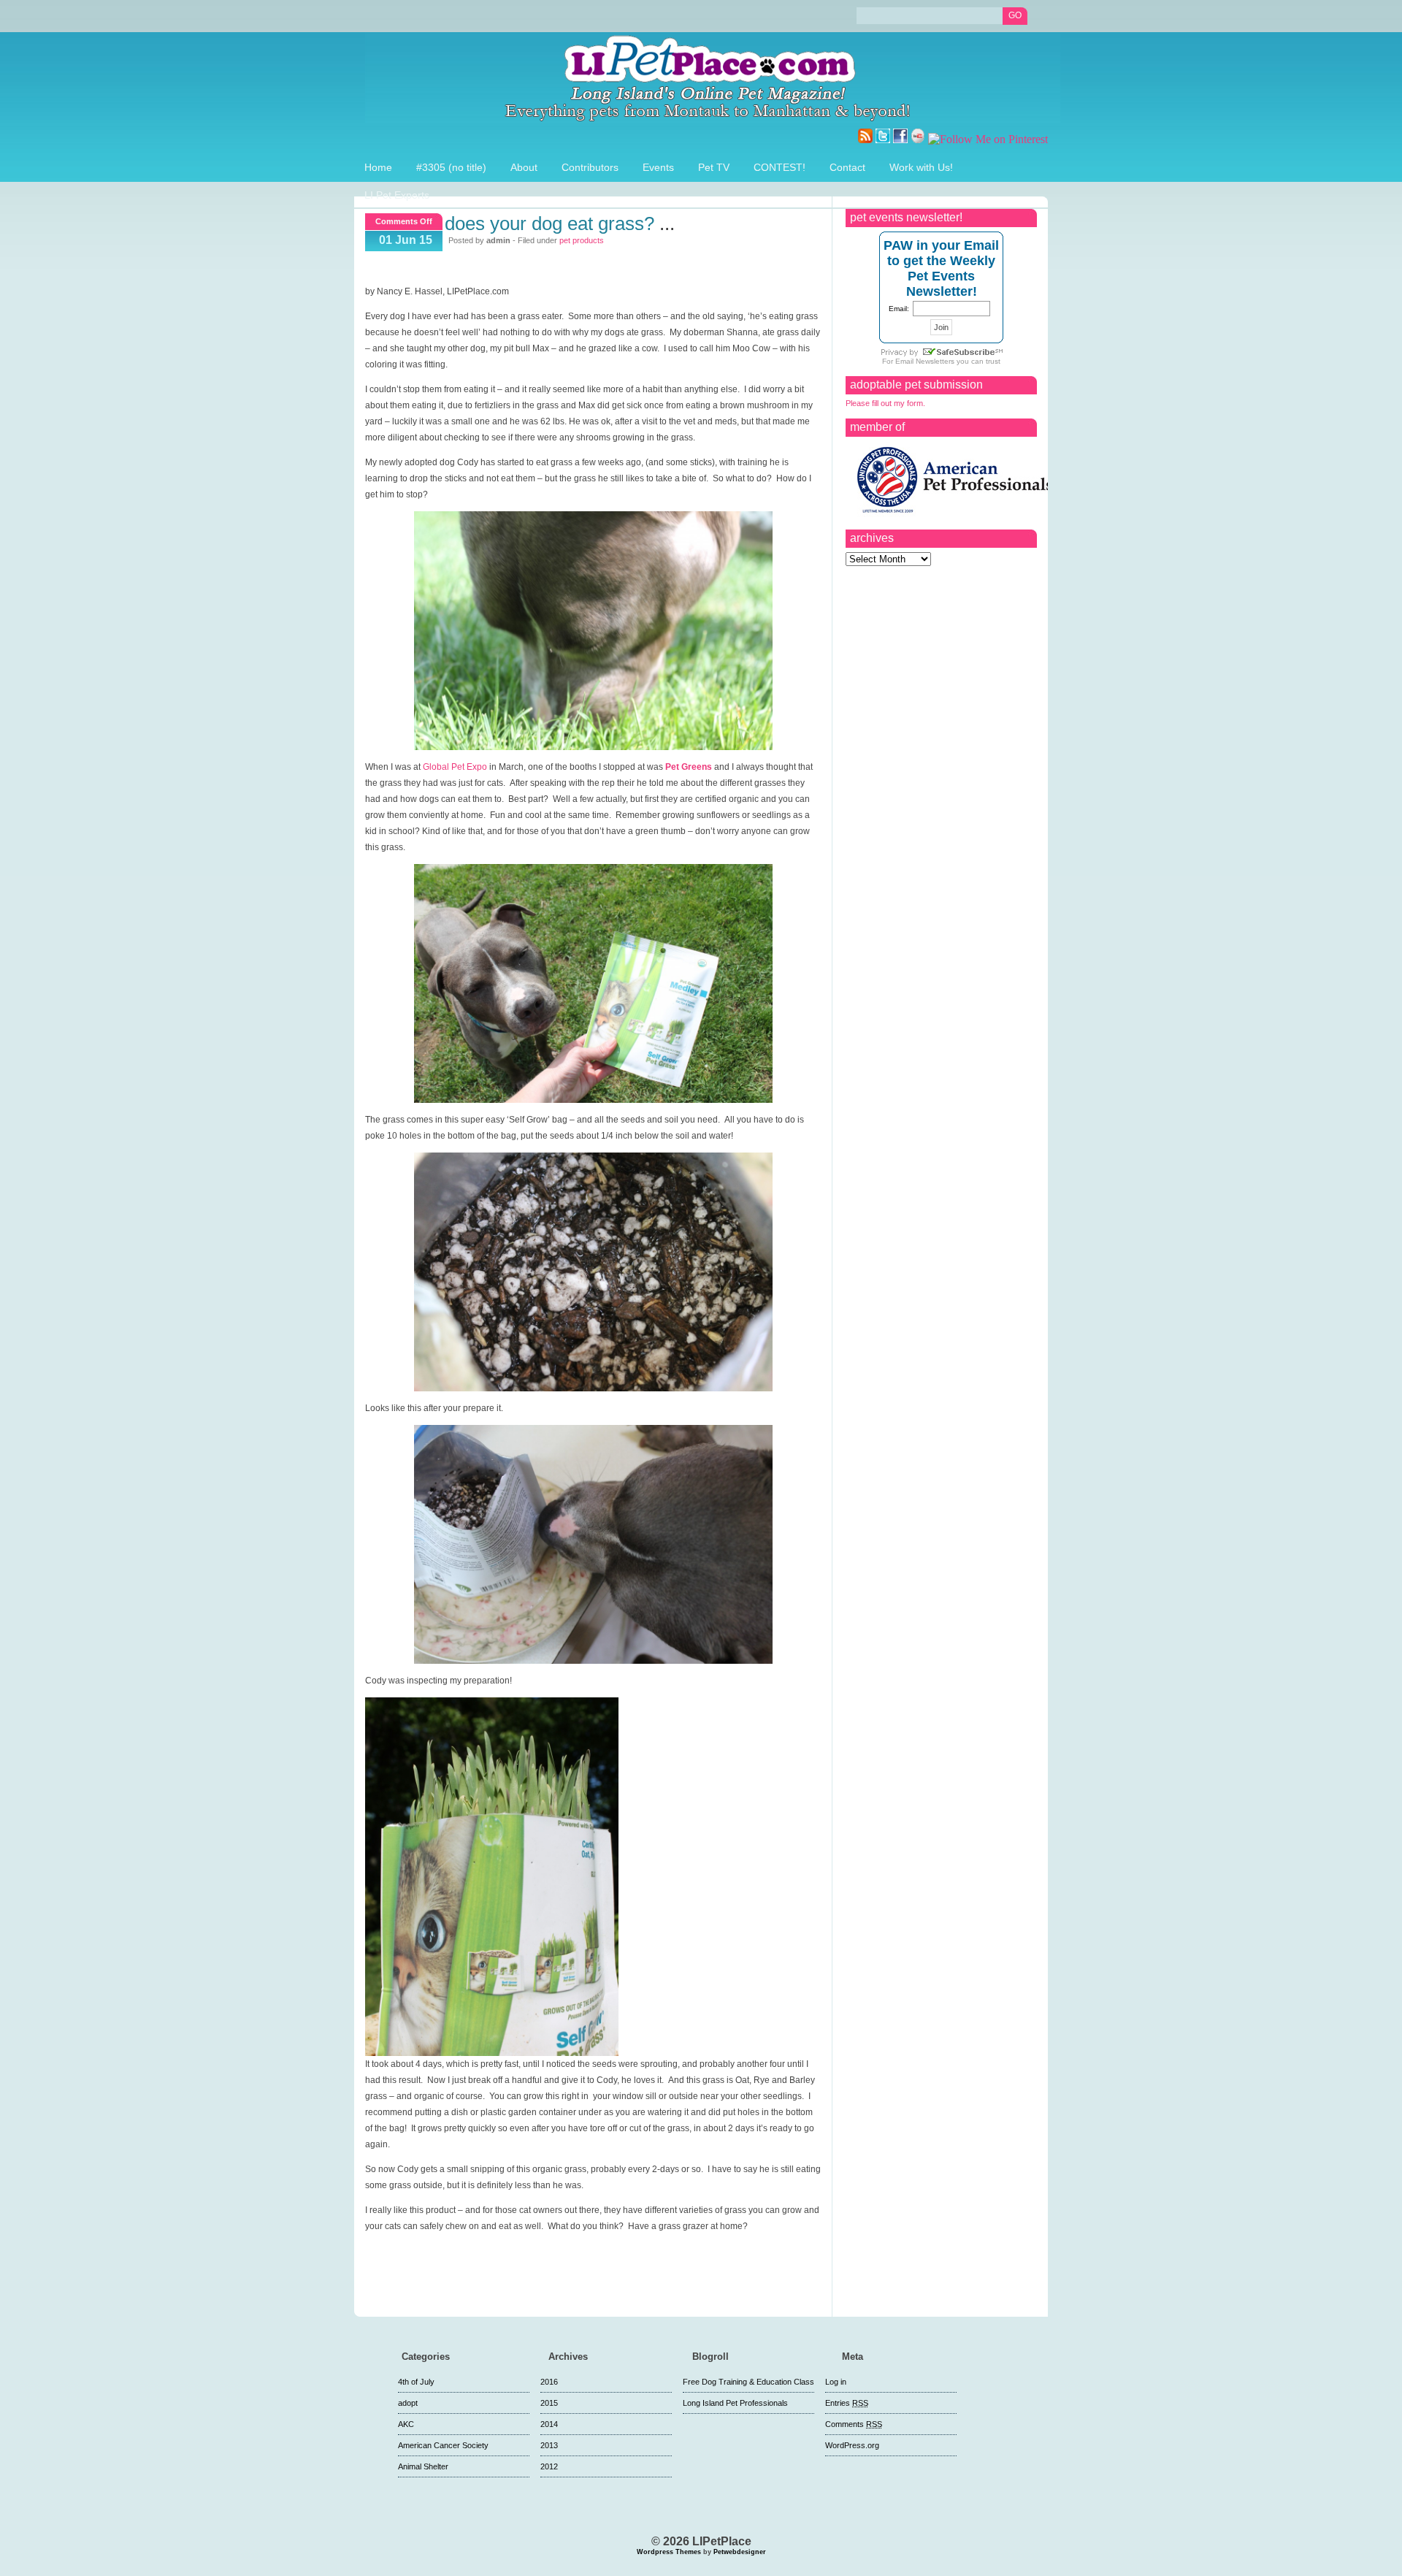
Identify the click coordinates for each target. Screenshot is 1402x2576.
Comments (854, 2424)
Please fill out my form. (885, 403)
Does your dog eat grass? (549, 223)
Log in (836, 2382)
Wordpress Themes (669, 2552)
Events (658, 167)
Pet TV (714, 167)
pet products (582, 240)
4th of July (416, 2382)
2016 (549, 2382)
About (524, 167)
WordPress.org (852, 2445)
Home (378, 167)
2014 (549, 2424)
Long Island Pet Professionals (735, 2403)
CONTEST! (779, 167)
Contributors (590, 167)
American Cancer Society (443, 2445)
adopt (408, 2403)
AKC (406, 2424)
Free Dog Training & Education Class (748, 2382)
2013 (549, 2445)
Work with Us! (921, 167)
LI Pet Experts (397, 195)
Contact (847, 167)
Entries (847, 2403)
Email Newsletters (925, 361)
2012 (549, 2466)
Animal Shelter (423, 2466)
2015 (549, 2403)
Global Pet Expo (455, 767)
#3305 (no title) (451, 167)
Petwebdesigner (740, 2552)
